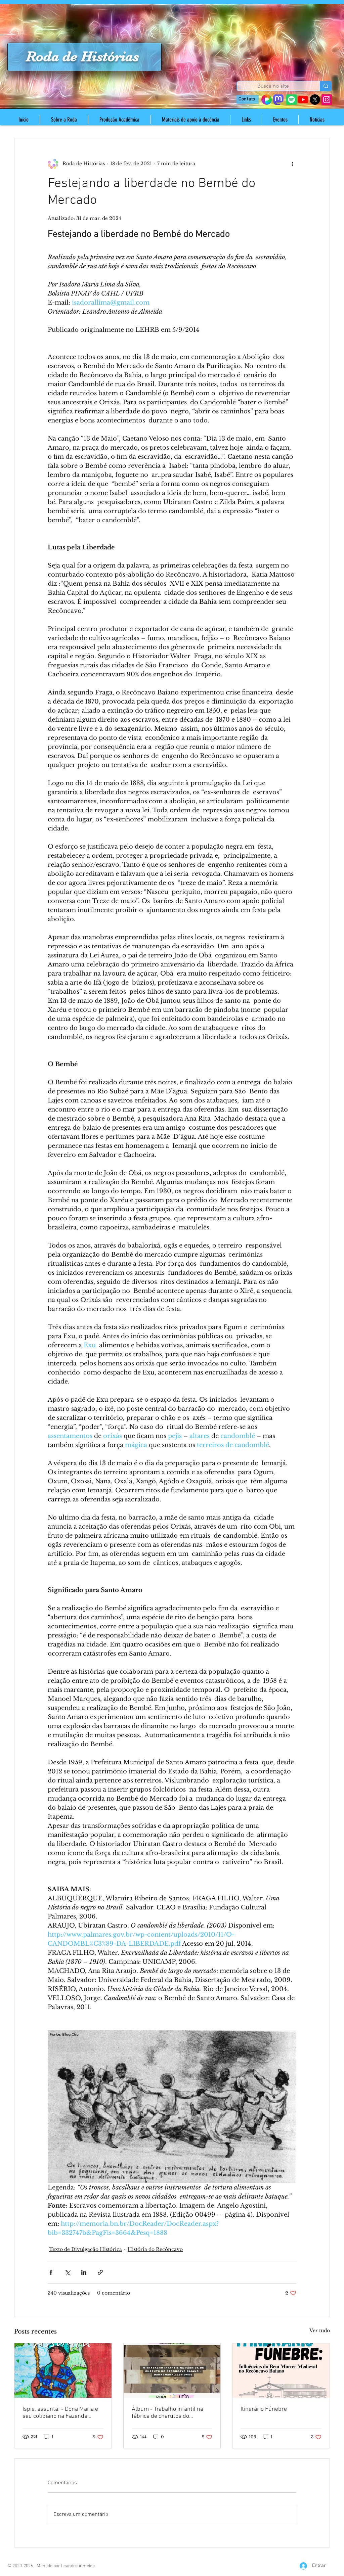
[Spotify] (291, 100)
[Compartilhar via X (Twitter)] (67, 2272)
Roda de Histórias (82, 56)
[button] (64, 120)
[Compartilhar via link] (100, 2272)
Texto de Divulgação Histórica (85, 2249)
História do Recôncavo (155, 2249)
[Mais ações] (292, 164)
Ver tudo (320, 2331)
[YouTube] (303, 100)
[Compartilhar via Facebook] (51, 2272)
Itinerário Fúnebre (264, 2409)
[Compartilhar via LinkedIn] (84, 2272)
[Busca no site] (326, 86)
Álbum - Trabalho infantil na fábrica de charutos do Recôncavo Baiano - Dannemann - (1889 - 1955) (167, 2413)
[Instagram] (327, 100)
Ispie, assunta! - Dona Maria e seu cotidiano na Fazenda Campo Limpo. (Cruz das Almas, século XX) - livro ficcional (60, 2413)
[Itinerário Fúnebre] (281, 2370)
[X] (315, 100)
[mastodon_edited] (278, 100)
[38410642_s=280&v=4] (267, 100)
